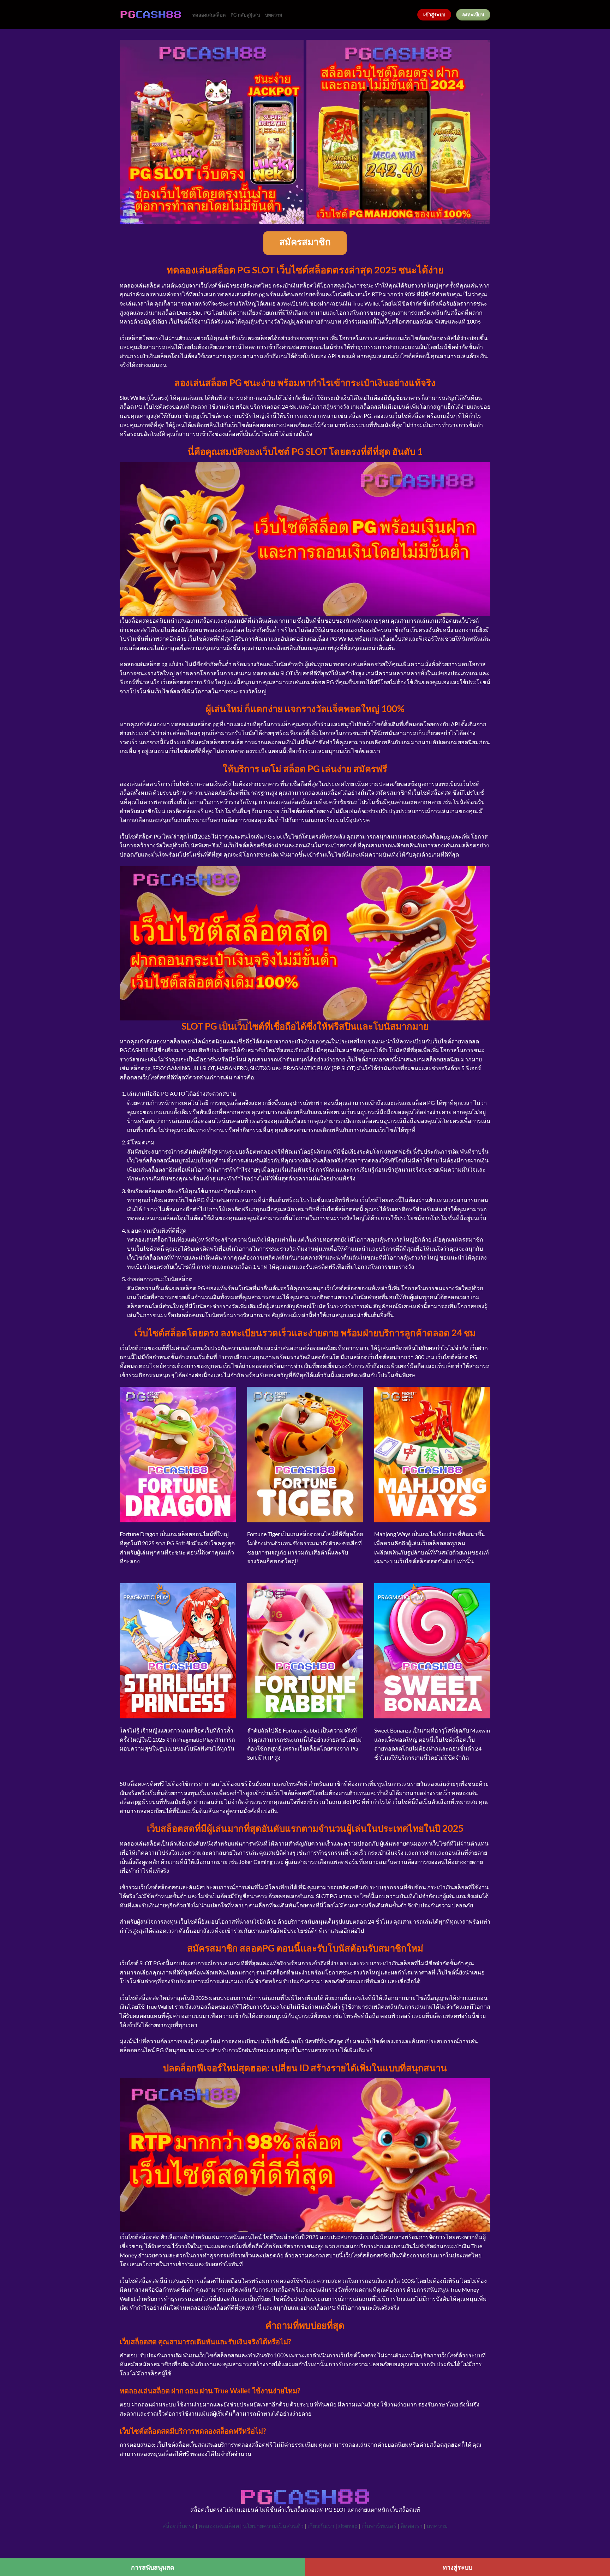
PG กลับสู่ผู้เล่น (245, 15)
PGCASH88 (134, 1050)
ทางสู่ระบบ (457, 2567)
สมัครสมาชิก (305, 243)
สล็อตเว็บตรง (178, 2526)
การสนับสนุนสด (153, 2567)
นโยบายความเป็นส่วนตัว (273, 2526)
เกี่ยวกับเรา (321, 2526)
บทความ (274, 15)
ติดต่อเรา (411, 2526)
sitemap (348, 2526)
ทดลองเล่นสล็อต (209, 15)
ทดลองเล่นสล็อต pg (195, 724)
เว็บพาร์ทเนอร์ (379, 2526)
